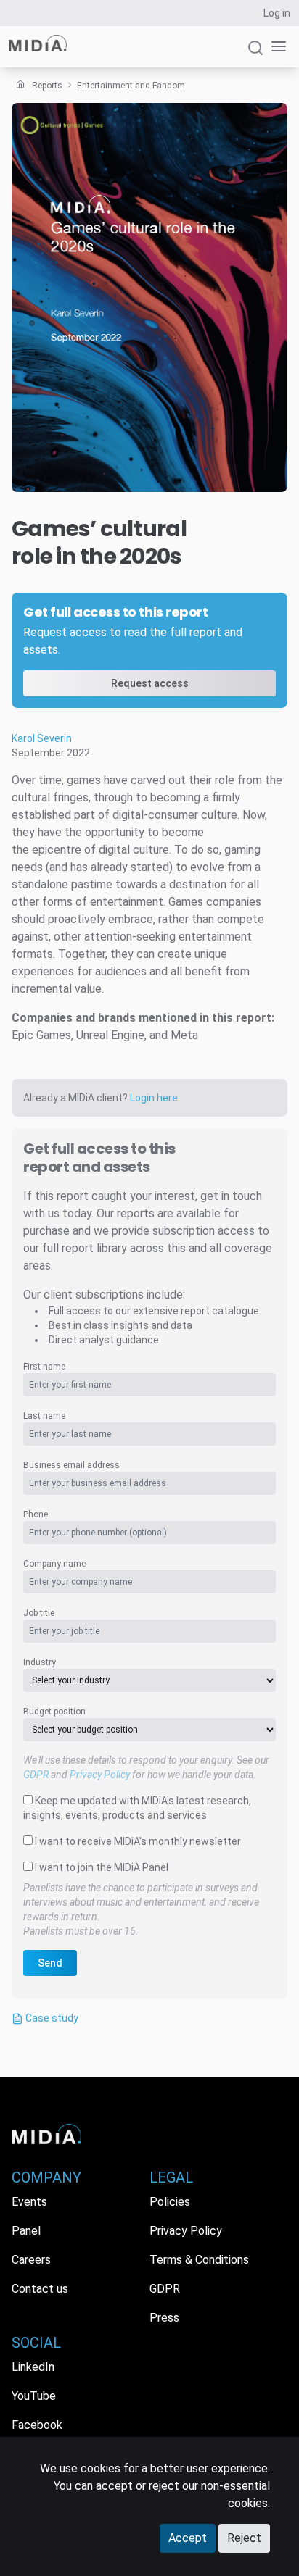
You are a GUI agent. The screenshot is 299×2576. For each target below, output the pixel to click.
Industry (40, 1662)
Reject (244, 2538)
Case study (51, 2018)
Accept (188, 2538)
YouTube (34, 2396)
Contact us (40, 2289)
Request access (150, 683)
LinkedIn (33, 2367)
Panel (26, 2231)
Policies (170, 2202)
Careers (31, 2260)
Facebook (37, 2425)
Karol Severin (42, 738)
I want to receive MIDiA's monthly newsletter (138, 1841)
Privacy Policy (100, 1775)
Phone (36, 1514)
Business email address (71, 1465)
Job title (39, 1613)
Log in (277, 13)
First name (44, 1367)
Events (29, 2202)
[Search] (255, 54)
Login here (154, 1098)
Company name (54, 1564)
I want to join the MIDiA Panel (102, 1867)
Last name (44, 1416)
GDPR (36, 1775)
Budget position (54, 1712)
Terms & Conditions (199, 2260)
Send (50, 1963)
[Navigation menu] (276, 47)
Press (164, 2318)
